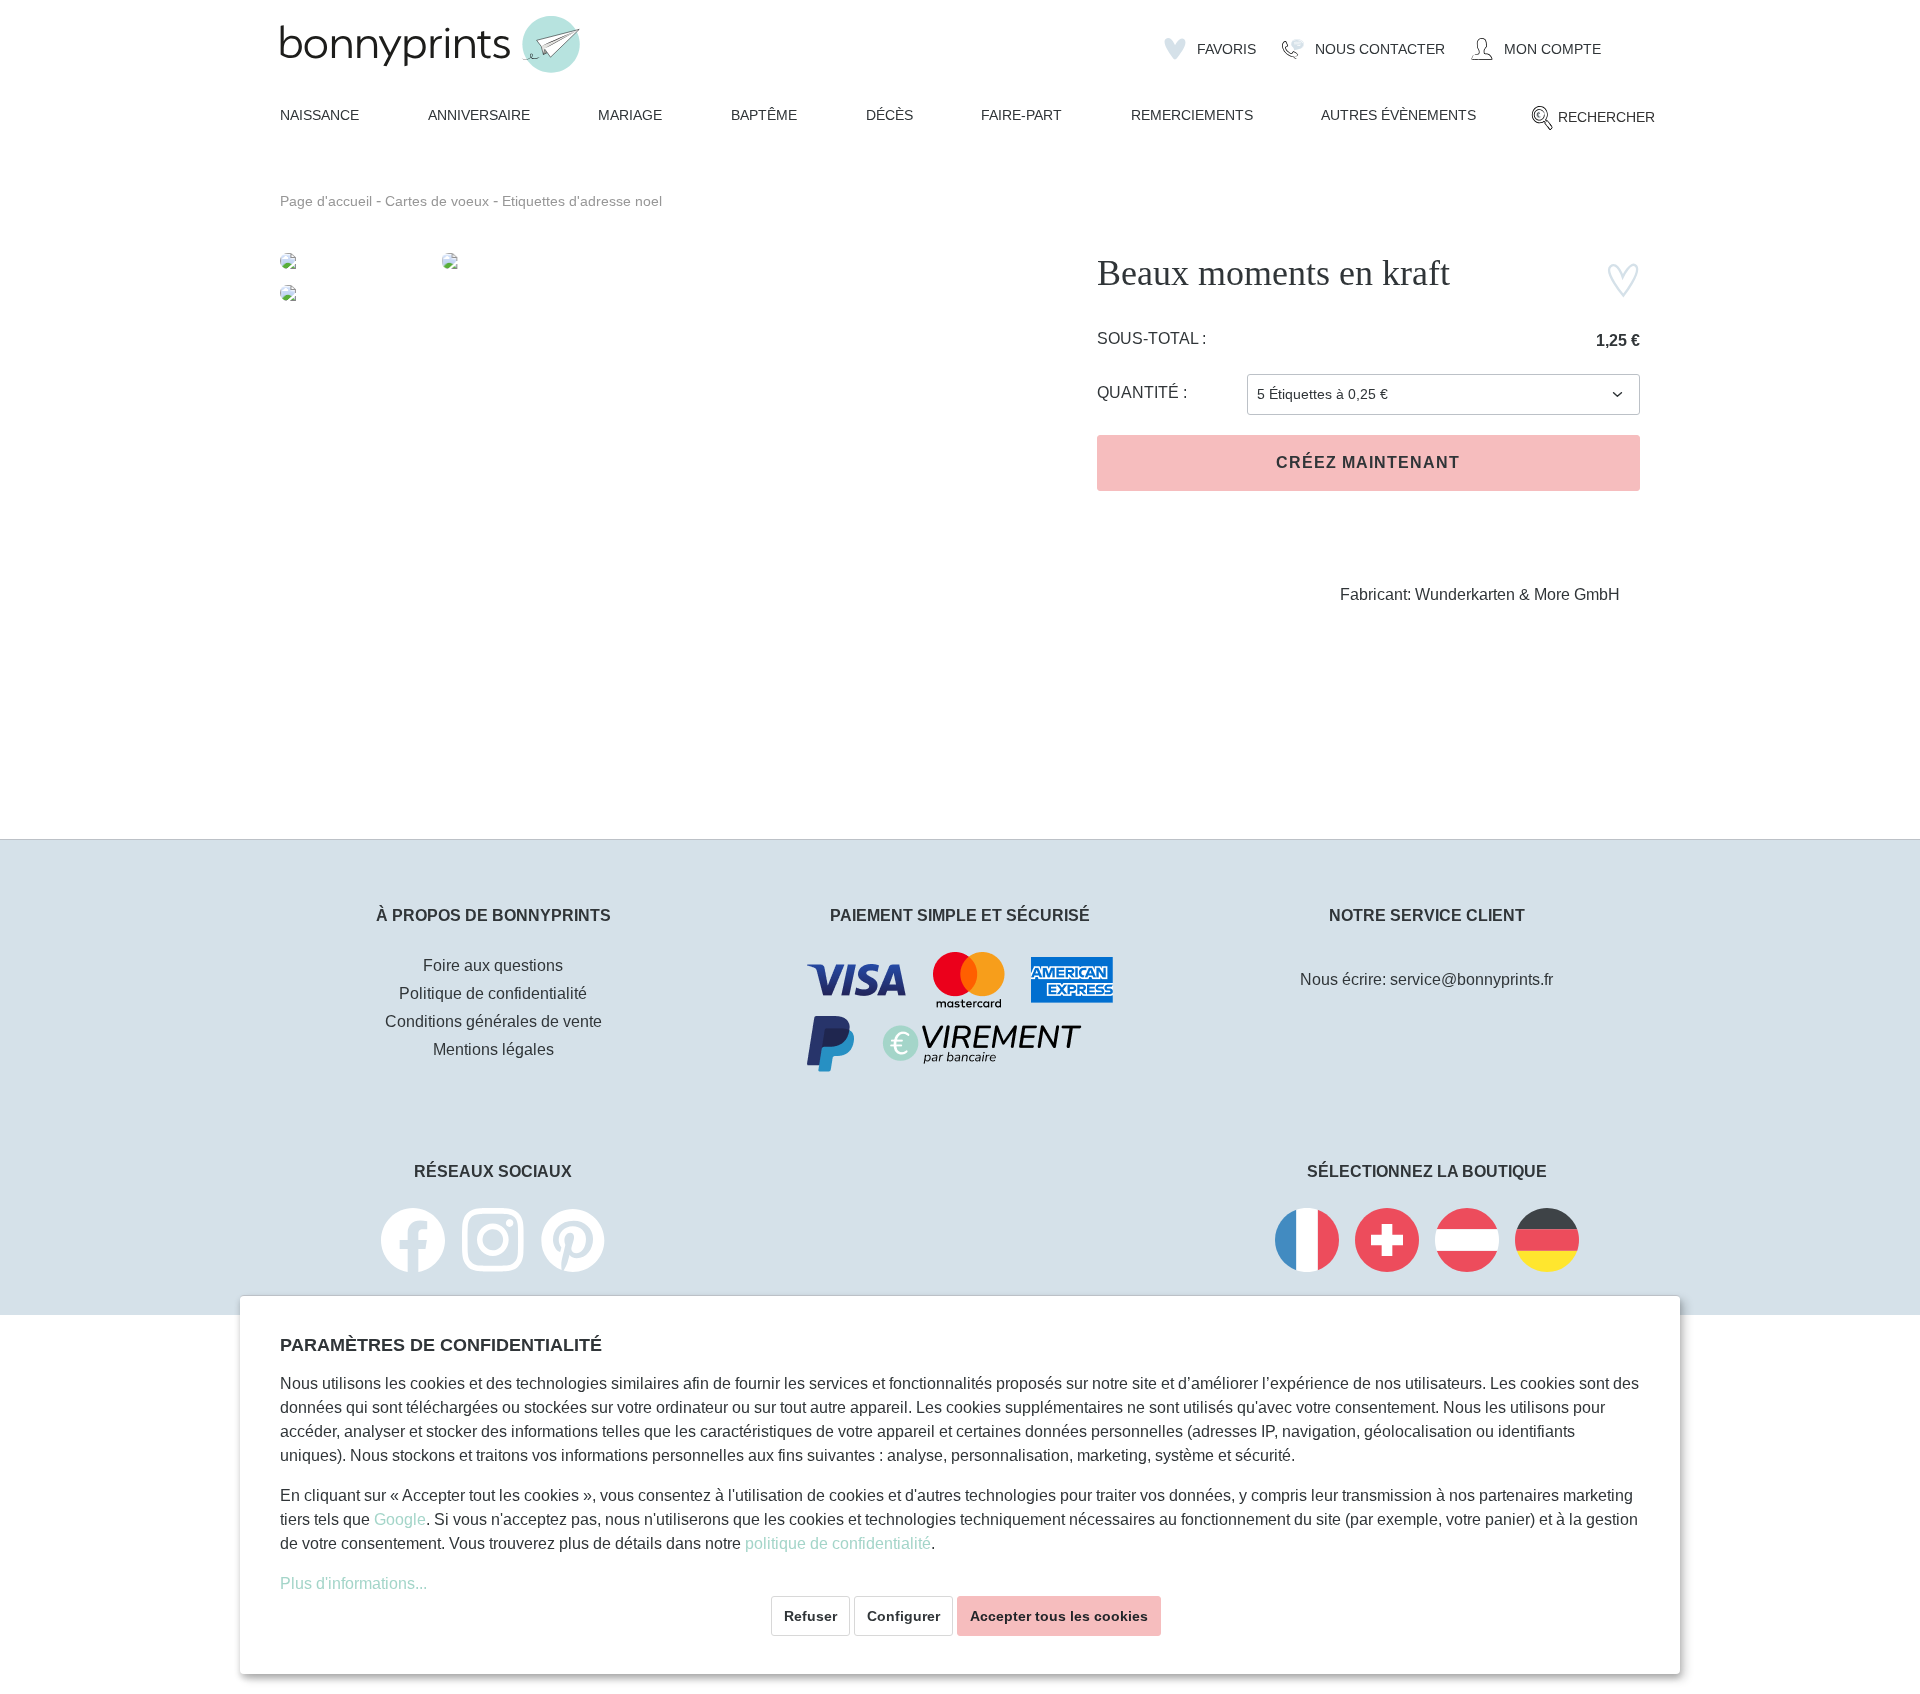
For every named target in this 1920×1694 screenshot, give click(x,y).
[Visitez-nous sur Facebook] (413, 1243)
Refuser (810, 1616)
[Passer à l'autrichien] (1467, 1243)
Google (400, 1519)
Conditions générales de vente (493, 1021)
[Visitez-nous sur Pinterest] (573, 1243)
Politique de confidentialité (493, 993)
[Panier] (1627, 41)
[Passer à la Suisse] (1387, 1243)
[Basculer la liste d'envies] (1623, 280)
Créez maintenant (1368, 462)
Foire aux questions (493, 965)
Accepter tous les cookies (1059, 1616)
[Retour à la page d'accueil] (430, 44)
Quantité (1140, 392)
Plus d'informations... (353, 1583)
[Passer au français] (1307, 1243)
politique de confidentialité (838, 1543)
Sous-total (1149, 338)
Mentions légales (493, 1049)
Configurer (903, 1616)
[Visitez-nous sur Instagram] (493, 1243)
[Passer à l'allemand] (1547, 1243)
